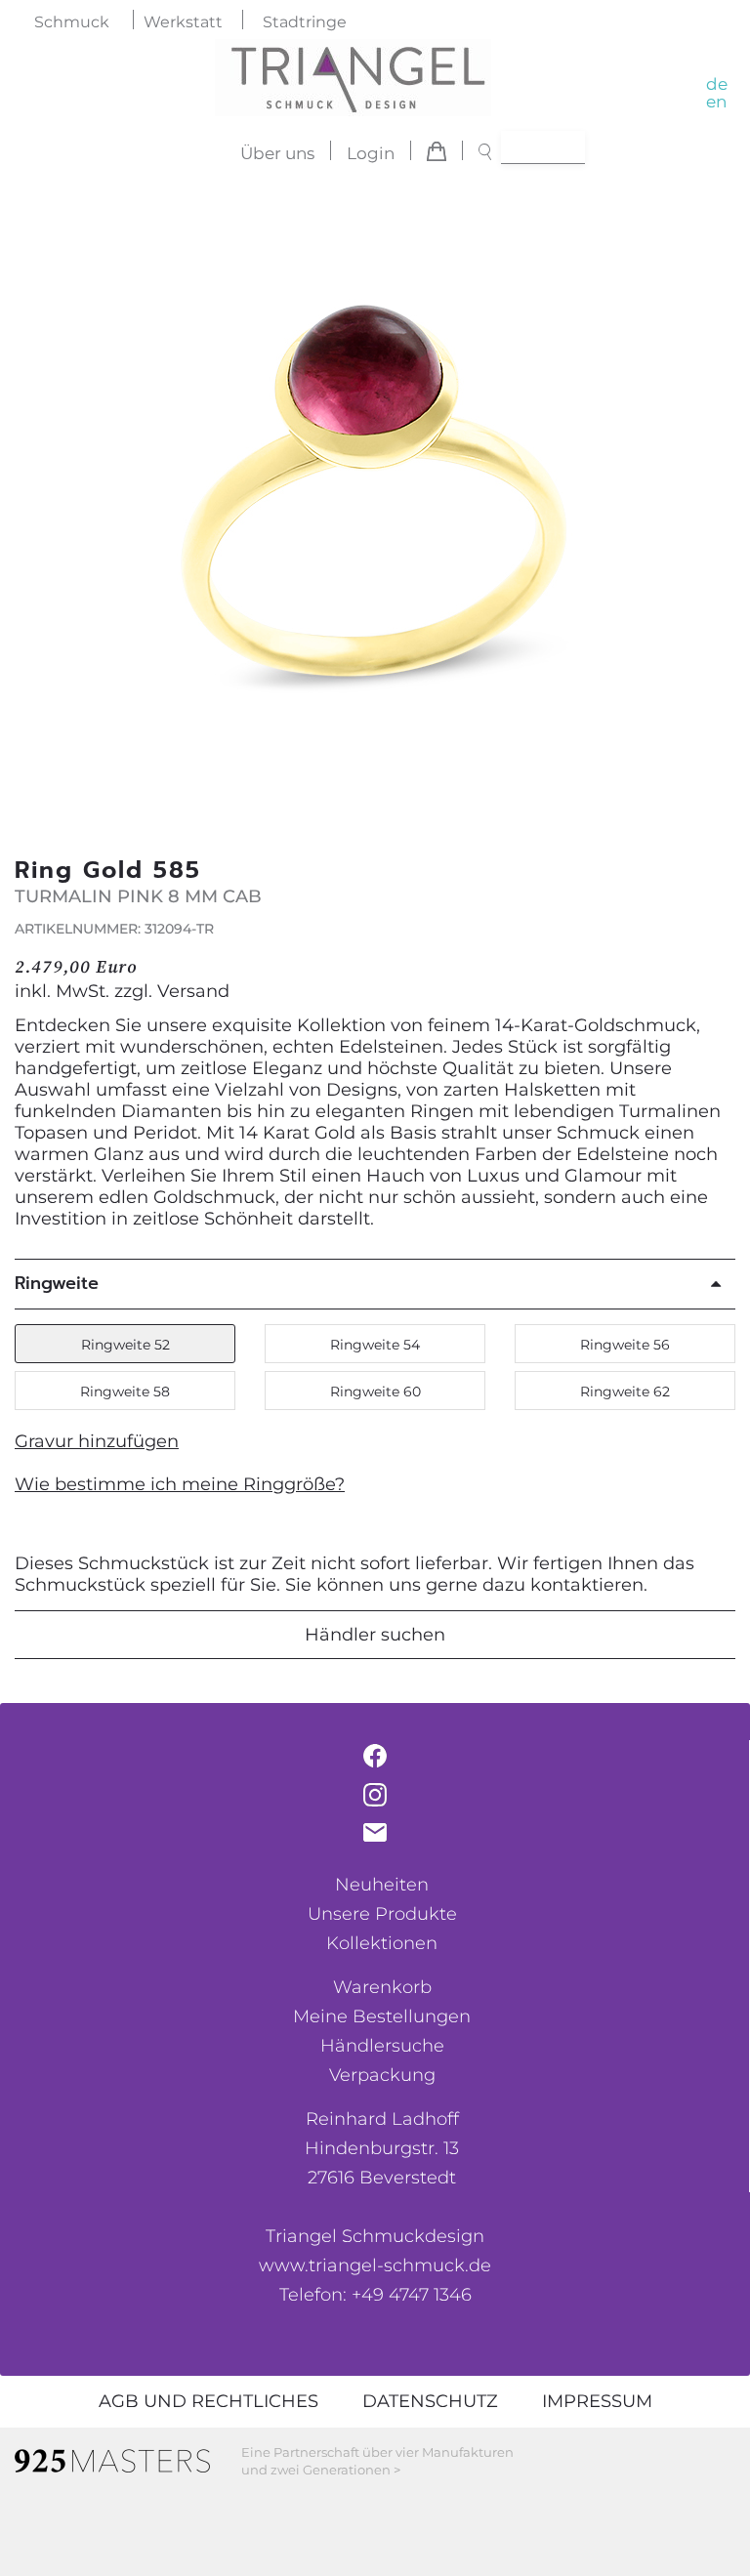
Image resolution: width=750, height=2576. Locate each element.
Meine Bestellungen (382, 2016)
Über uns (277, 153)
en (716, 102)
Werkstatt (183, 22)
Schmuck (72, 22)
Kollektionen (382, 1943)
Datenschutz (430, 2401)
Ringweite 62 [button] (625, 1392)
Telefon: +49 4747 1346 (375, 2295)
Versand (193, 991)
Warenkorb (382, 1987)
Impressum (597, 2401)
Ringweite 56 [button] (625, 1345)
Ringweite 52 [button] (125, 1345)
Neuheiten (382, 1885)
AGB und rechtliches (208, 2401)
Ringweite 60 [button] (375, 1392)
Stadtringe (305, 22)
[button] (710, 499)
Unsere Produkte (382, 1914)
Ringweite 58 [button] (125, 1392)
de (717, 84)
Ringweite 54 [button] (375, 1345)
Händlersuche (382, 2046)
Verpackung (382, 2075)
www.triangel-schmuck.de (375, 2265)
